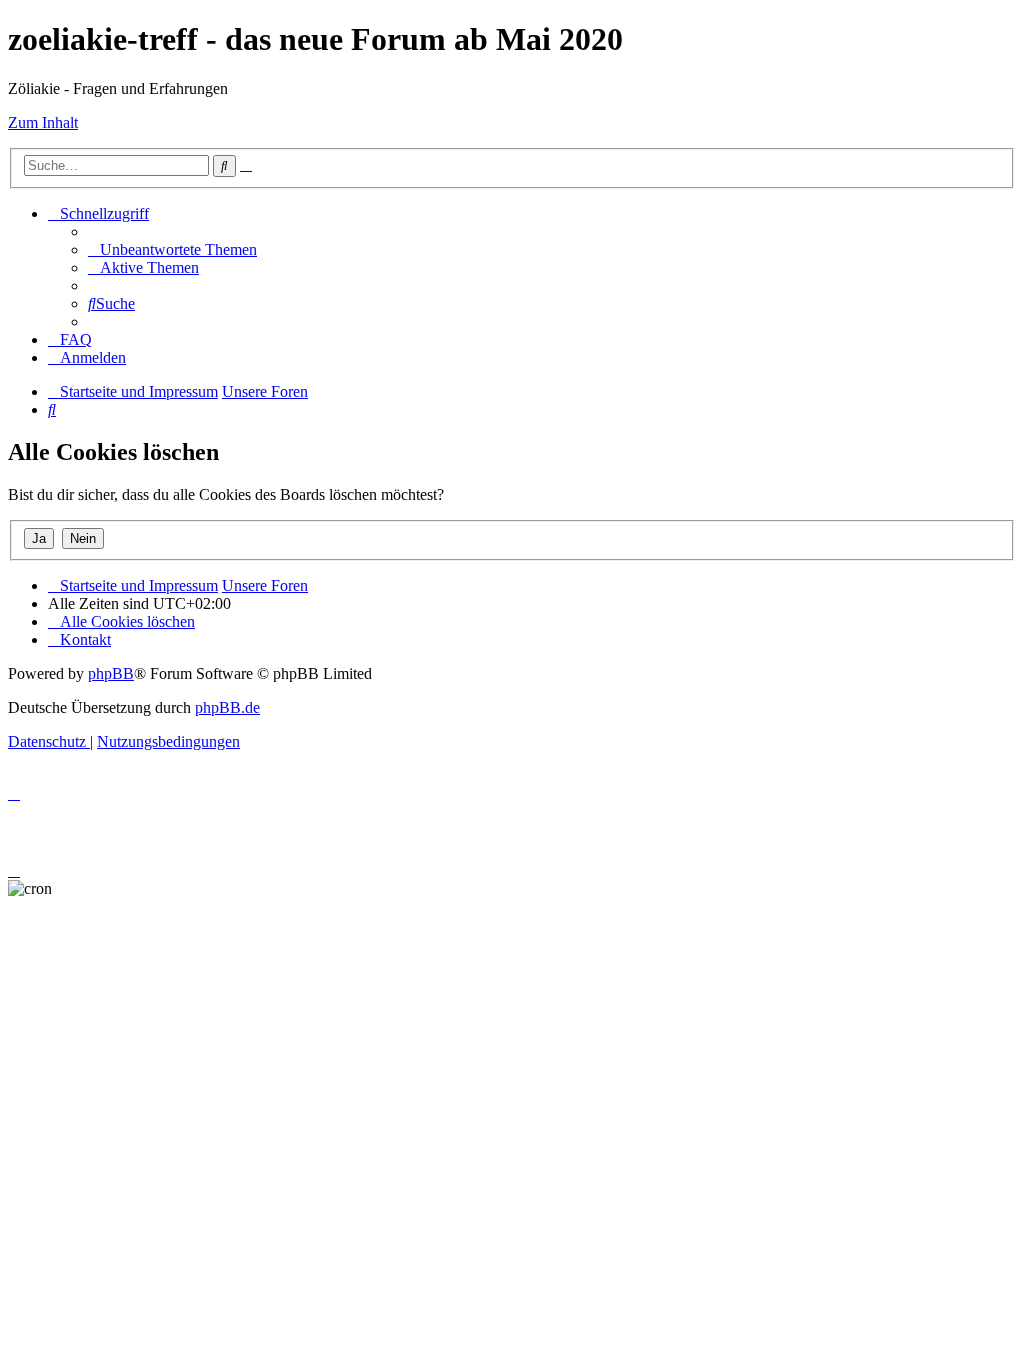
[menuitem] (172, 249)
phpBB (111, 673)
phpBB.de (227, 707)
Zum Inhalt (43, 122)
